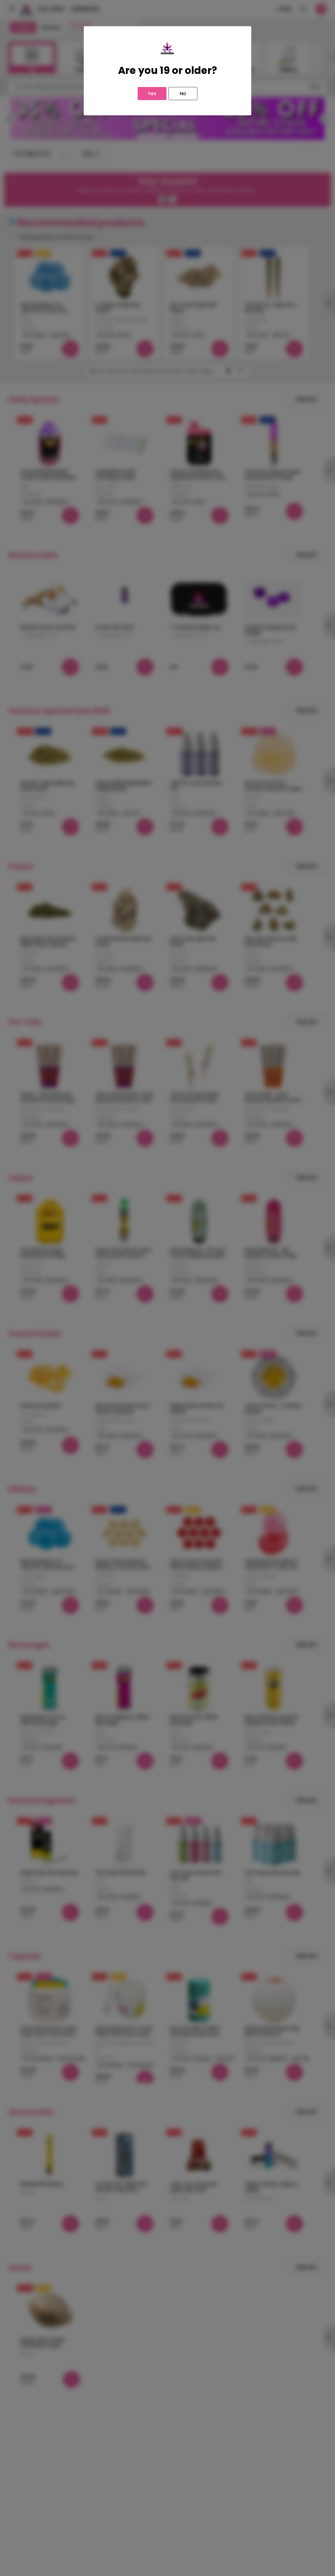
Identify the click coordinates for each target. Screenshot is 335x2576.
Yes (152, 93)
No (183, 93)
